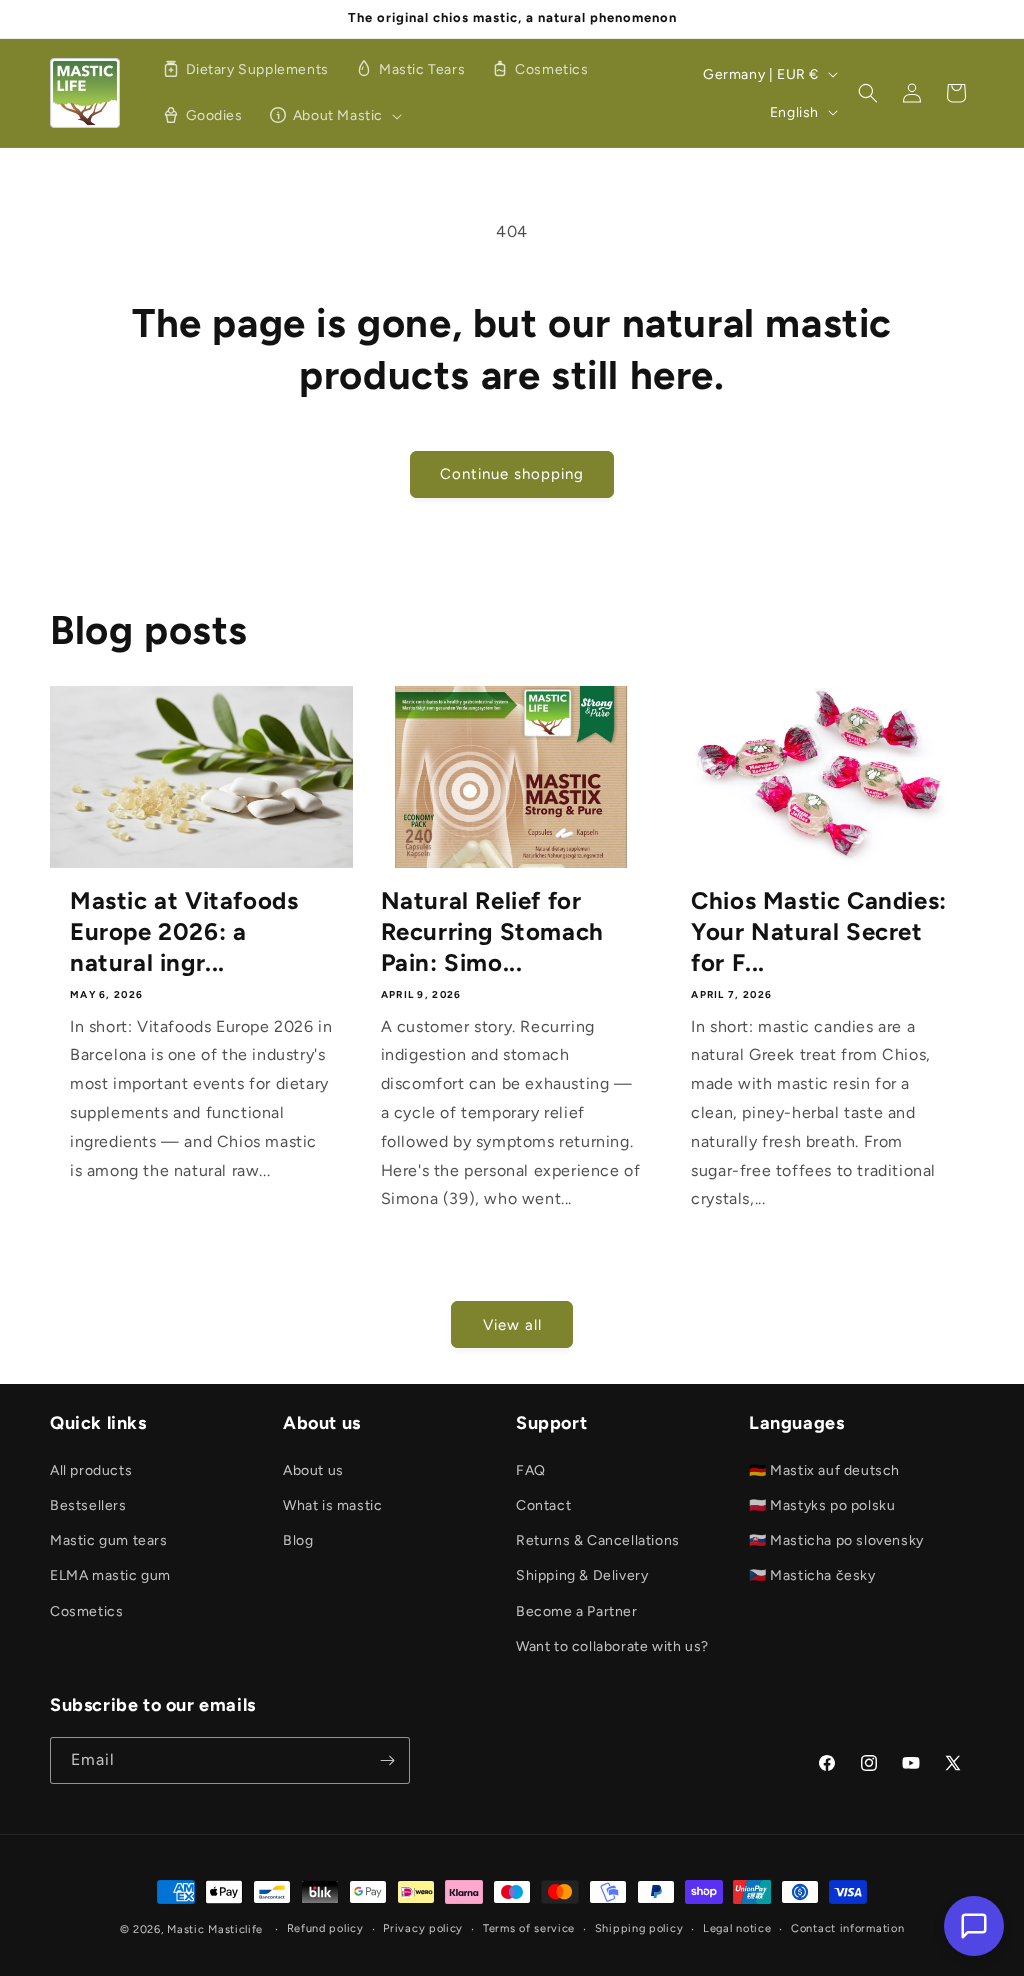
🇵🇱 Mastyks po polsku (822, 1505)
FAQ (531, 1470)
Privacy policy (423, 1928)
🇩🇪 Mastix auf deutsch (824, 1470)
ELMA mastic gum (110, 1575)
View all (512, 1325)
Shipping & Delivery (582, 1575)
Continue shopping (512, 474)
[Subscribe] (387, 1760)
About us (313, 1470)
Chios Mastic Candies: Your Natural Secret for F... (819, 931)
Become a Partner (577, 1611)
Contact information (847, 1928)
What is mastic (332, 1505)
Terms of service (529, 1928)
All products (91, 1470)
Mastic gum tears (109, 1540)
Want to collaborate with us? (612, 1646)
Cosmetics (86, 1611)
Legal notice (737, 1928)
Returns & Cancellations (598, 1540)
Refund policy (325, 1928)
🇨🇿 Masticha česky (812, 1575)
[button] (332, 116)
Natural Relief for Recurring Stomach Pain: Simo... (492, 931)
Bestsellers (88, 1505)
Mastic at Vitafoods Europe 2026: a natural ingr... (184, 931)
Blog (298, 1540)
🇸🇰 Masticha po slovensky (836, 1540)
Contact (543, 1505)
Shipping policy (639, 1928)
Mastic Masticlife (215, 1929)
